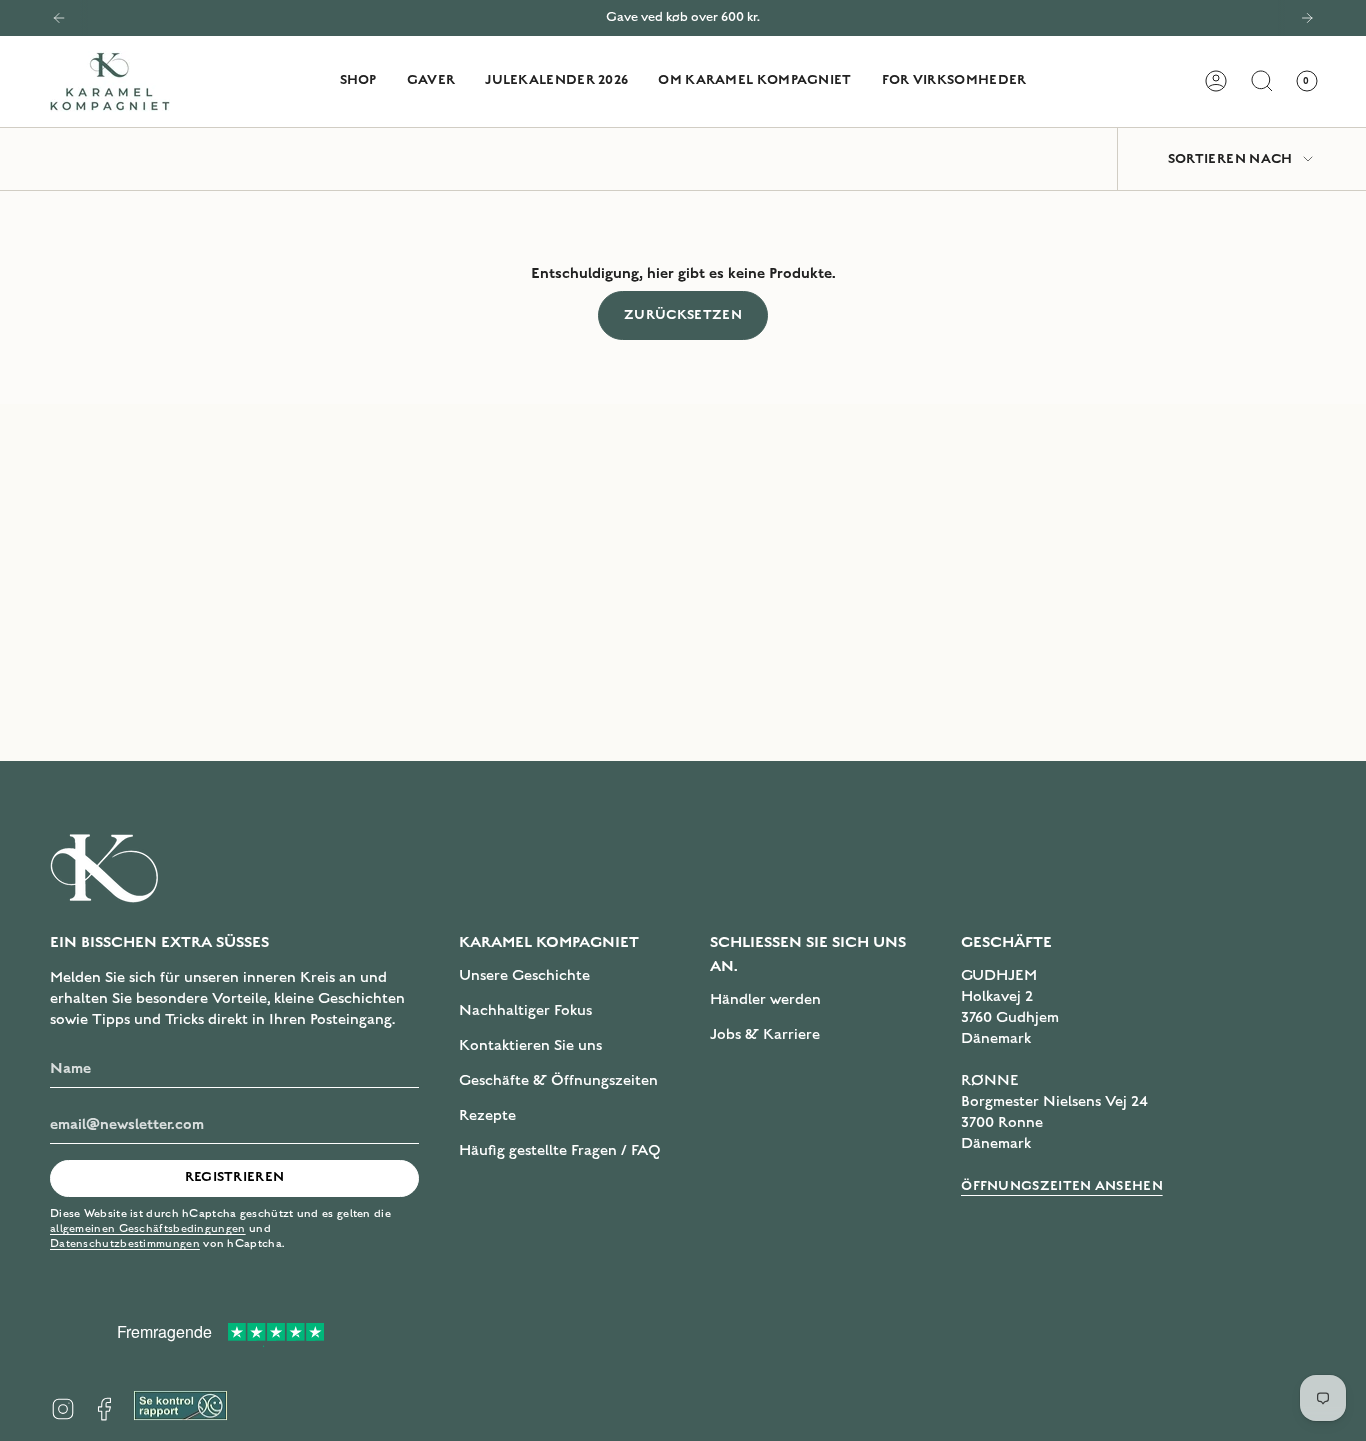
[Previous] (59, 18)
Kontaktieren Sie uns (530, 1045)
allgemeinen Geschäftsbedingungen (148, 1228)
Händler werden (765, 999)
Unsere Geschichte (524, 975)
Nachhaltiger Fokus (525, 1010)
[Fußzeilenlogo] (105, 868)
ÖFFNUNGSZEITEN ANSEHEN (1062, 1186)
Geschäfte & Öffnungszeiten (558, 1080)
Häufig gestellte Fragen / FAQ (560, 1150)
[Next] (1307, 18)
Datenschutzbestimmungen (125, 1243)
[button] (358, 81)
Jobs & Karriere (765, 1034)
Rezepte (487, 1115)
